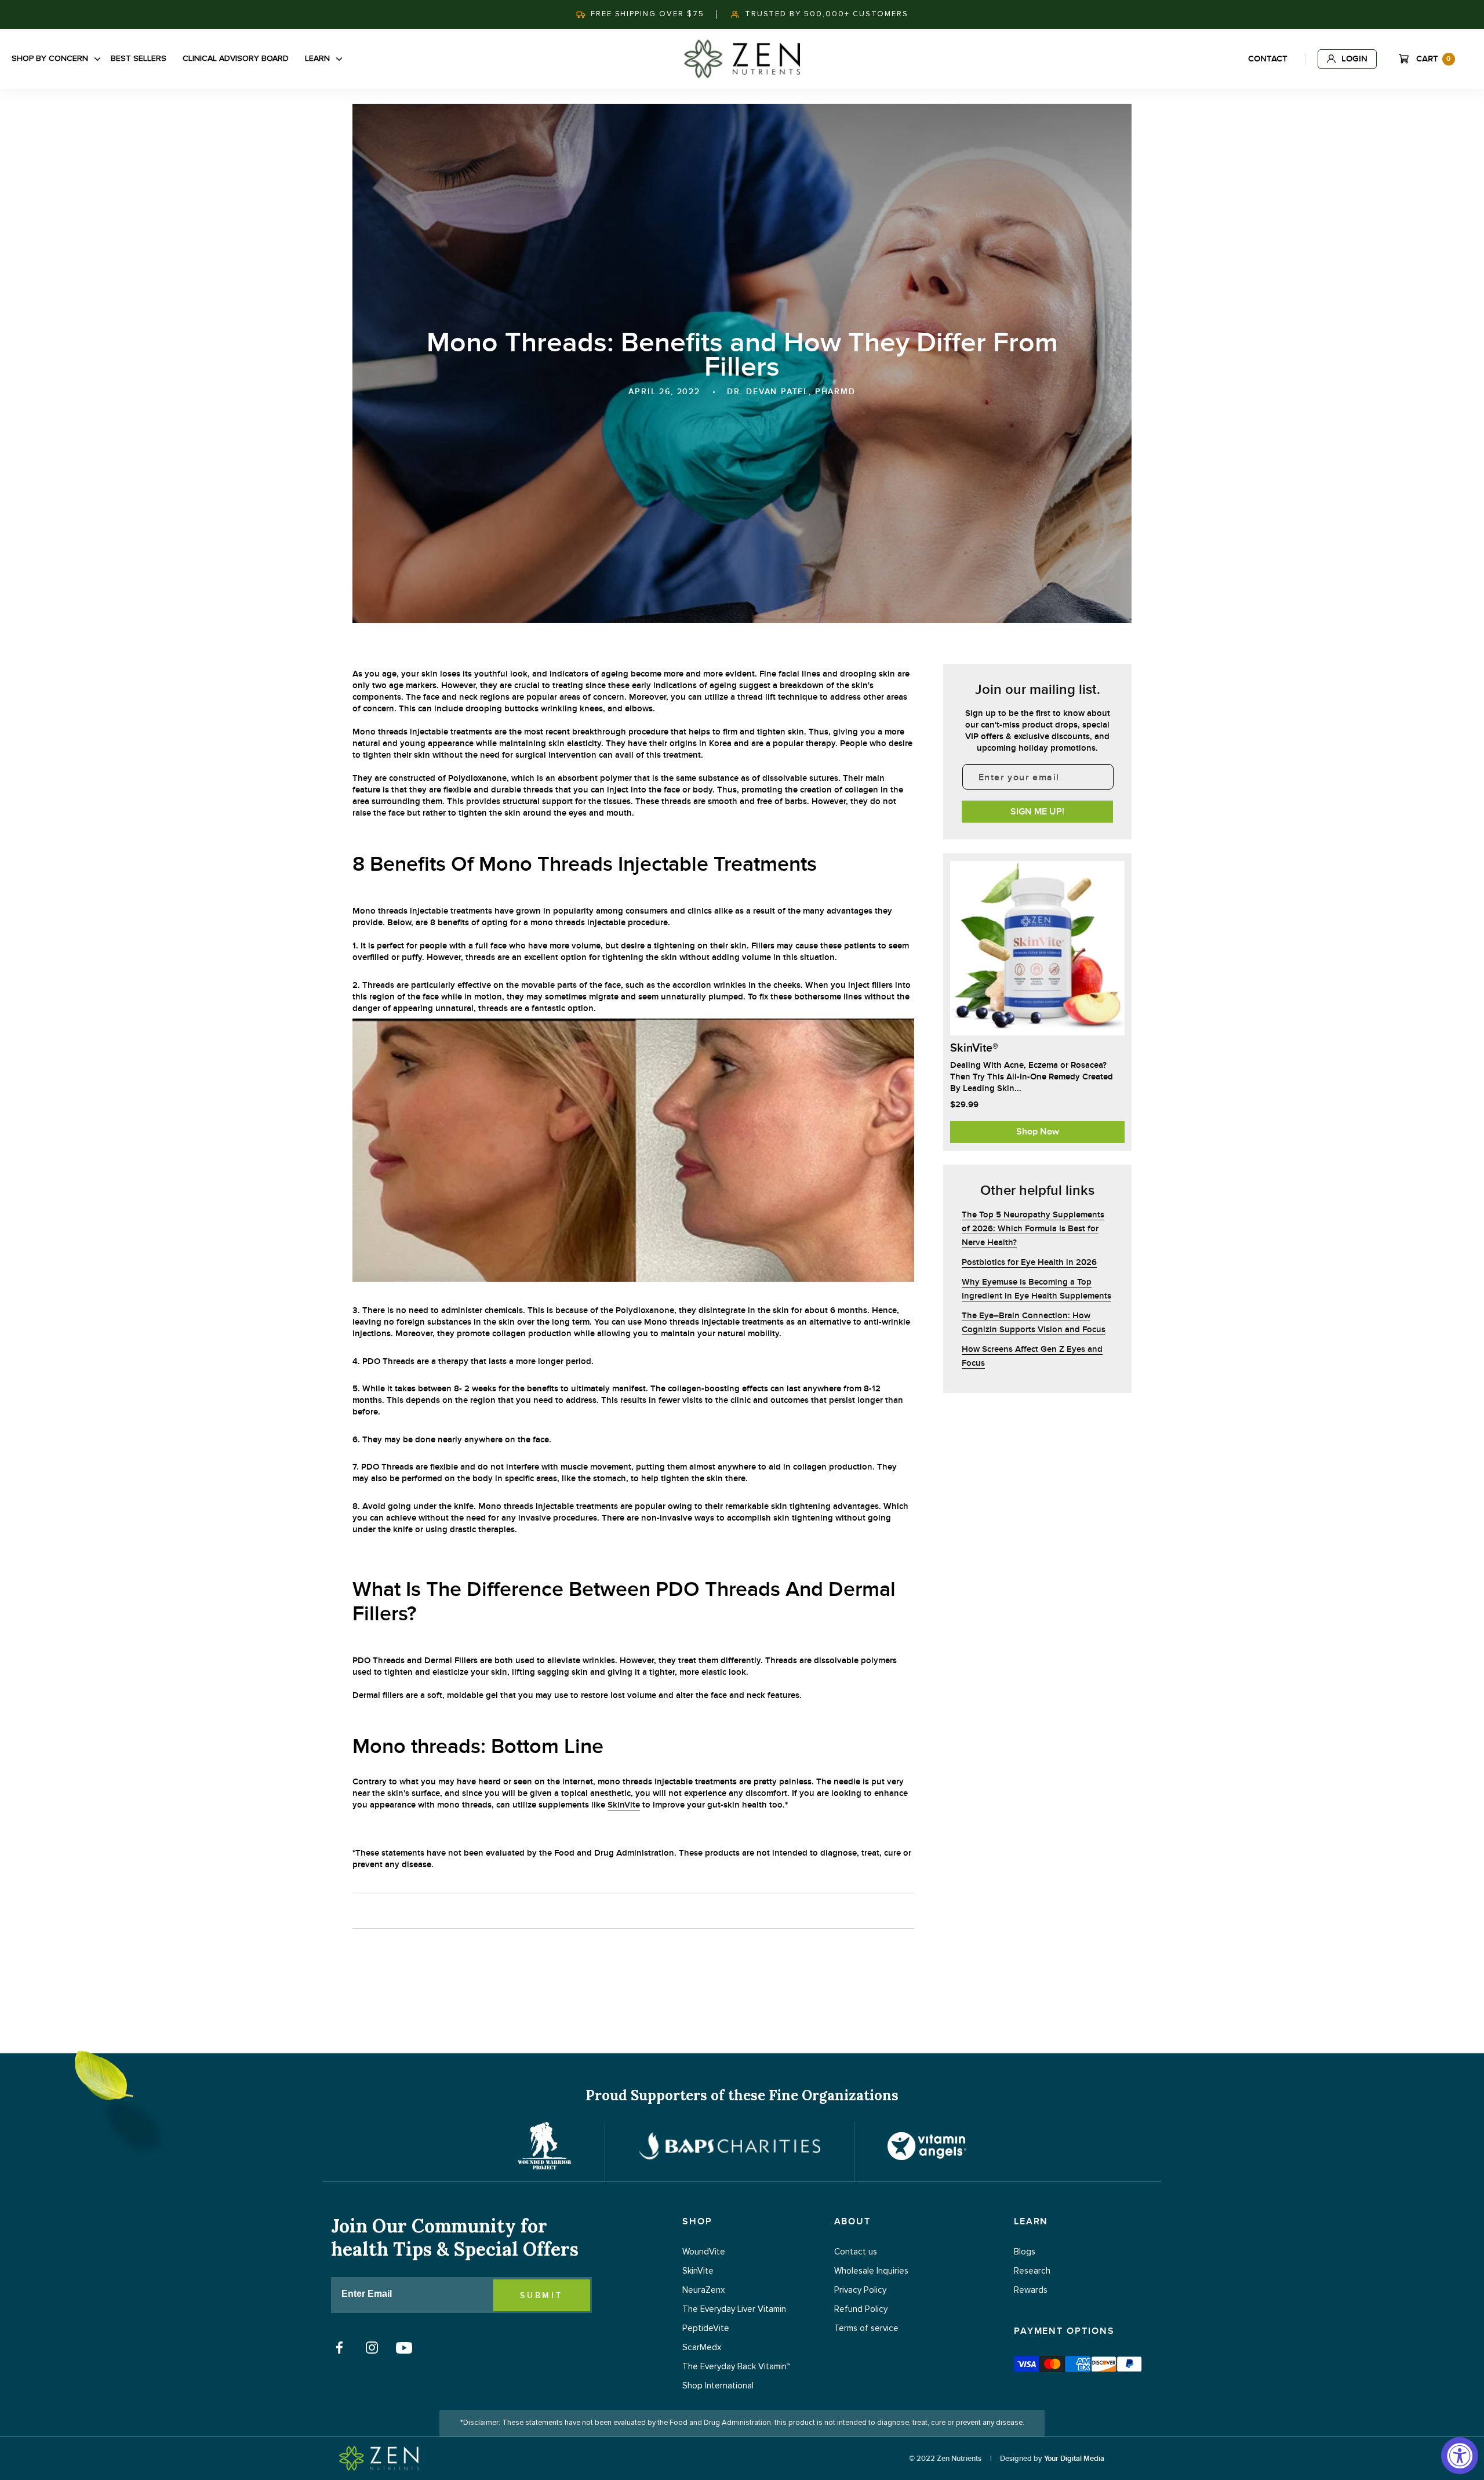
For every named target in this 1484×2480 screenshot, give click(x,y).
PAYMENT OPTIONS (1064, 2331)
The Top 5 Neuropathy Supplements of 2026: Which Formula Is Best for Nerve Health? (1033, 1229)
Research (1032, 2271)
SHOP (697, 2221)
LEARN (1031, 2221)
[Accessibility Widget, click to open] (1460, 2456)
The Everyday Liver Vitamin (734, 2309)
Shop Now (1038, 1132)
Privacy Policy (860, 2290)
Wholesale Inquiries (871, 2271)
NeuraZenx (703, 2290)
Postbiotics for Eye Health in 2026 (1029, 1262)
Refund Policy (861, 2309)
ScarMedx (702, 2348)
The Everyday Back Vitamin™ (736, 2367)
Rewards (1031, 2290)
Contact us (856, 2252)
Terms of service (866, 2328)
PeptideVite (706, 2328)
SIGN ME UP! (1037, 812)
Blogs (1025, 2252)
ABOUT (853, 2221)
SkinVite (624, 1805)
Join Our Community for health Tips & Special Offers (455, 2238)
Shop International (718, 2386)
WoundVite (704, 2252)
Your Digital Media (1074, 2459)
